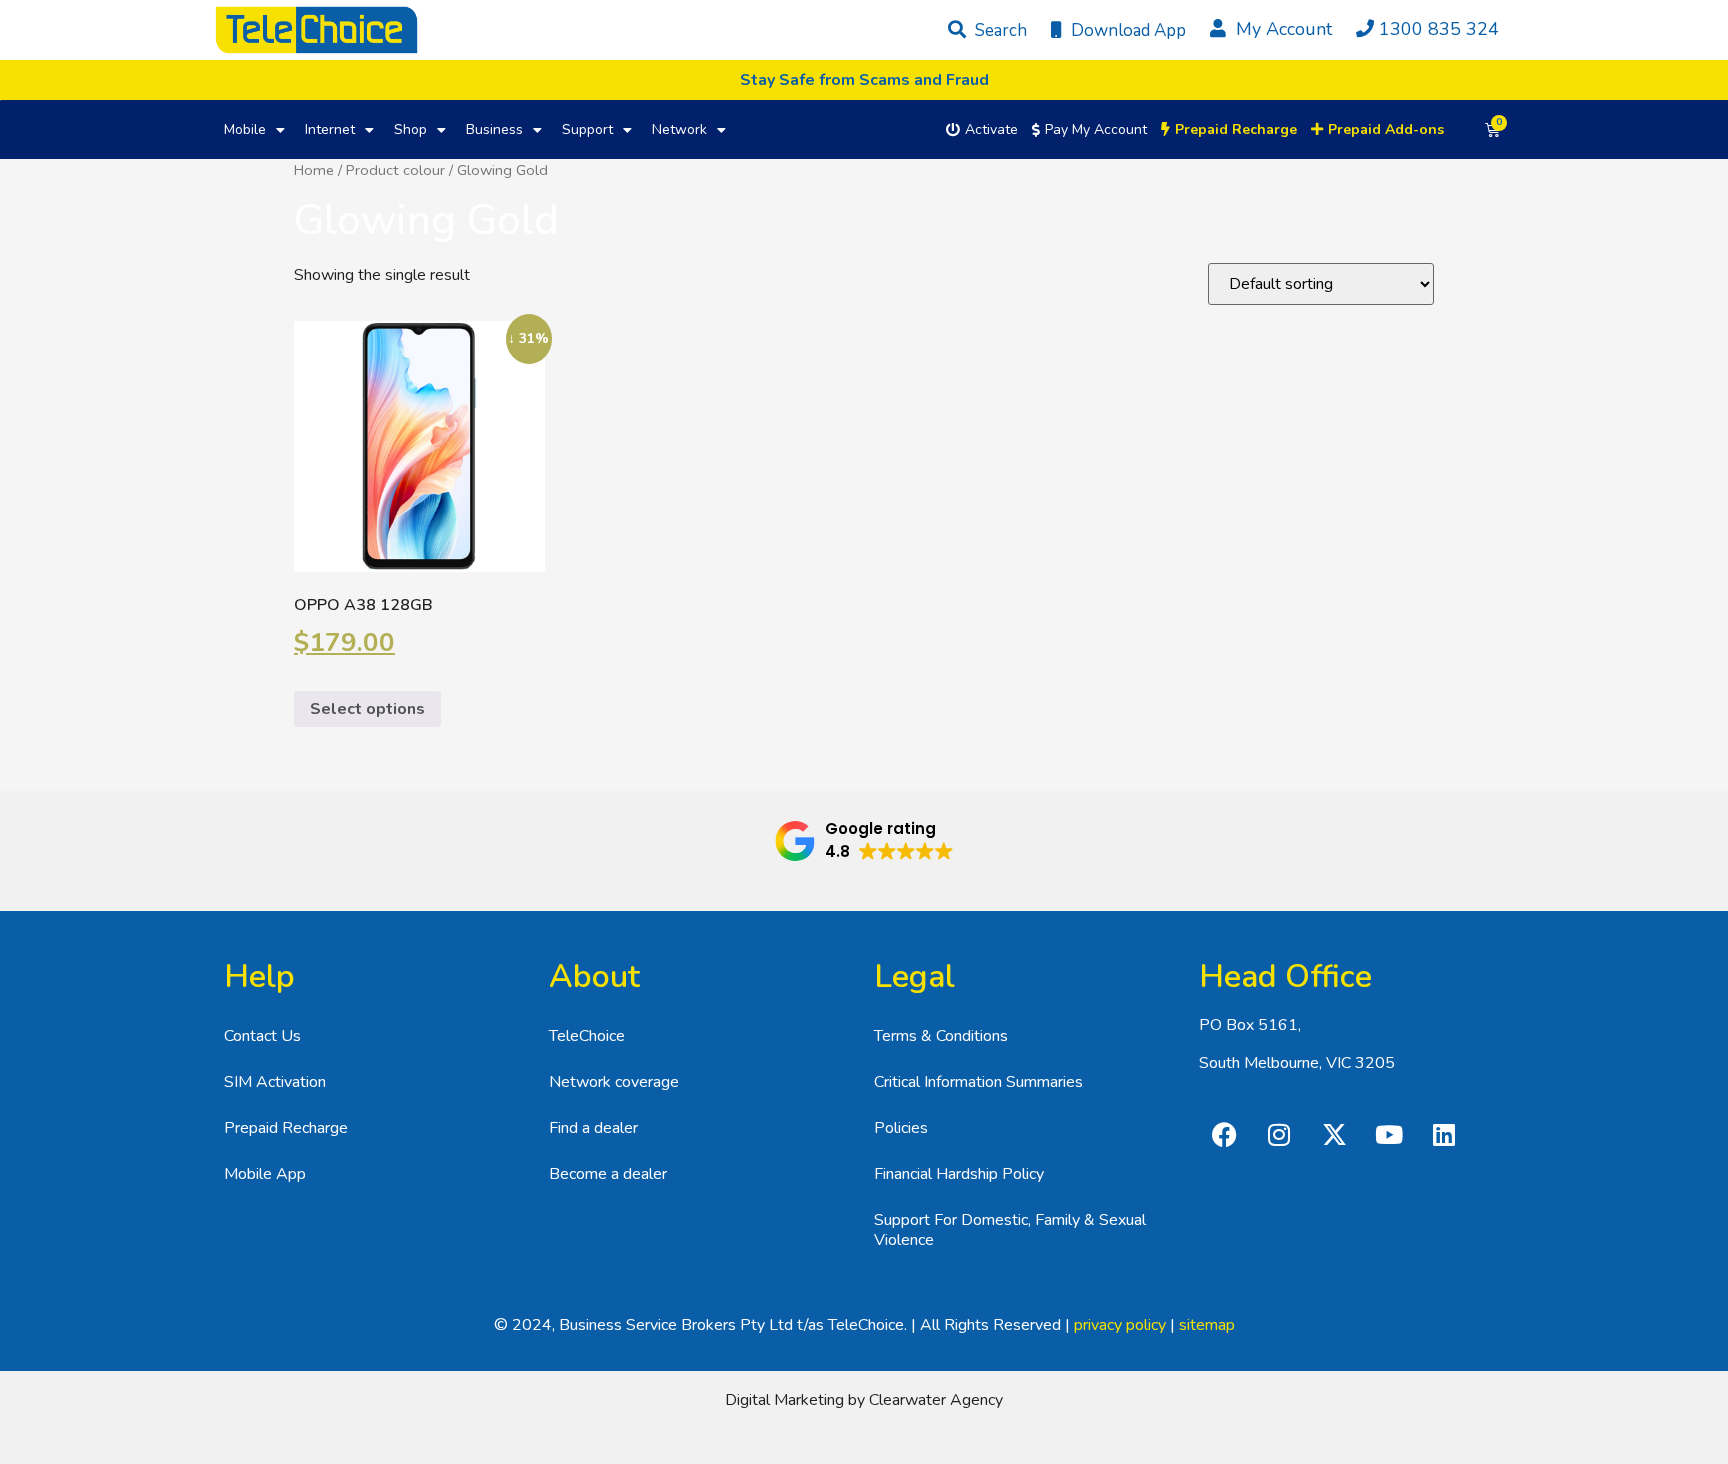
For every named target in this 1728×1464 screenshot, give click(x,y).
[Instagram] (1279, 1135)
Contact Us (262, 1036)
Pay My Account (1096, 129)
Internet (330, 129)
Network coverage (614, 1082)
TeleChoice (587, 1036)
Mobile (245, 129)
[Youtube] (1389, 1135)
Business (494, 129)
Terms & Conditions (941, 1036)
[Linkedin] (1444, 1135)
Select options (367, 709)
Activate (991, 129)
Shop (410, 129)
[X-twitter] (1334, 1135)
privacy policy (1120, 1325)
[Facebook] (1224, 1135)
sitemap (1207, 1325)
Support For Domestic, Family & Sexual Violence (1010, 1230)
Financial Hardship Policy (959, 1174)
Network (679, 129)
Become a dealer (608, 1174)
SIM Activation (275, 1082)
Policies (901, 1128)
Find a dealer (593, 1128)
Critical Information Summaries (978, 1082)
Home (314, 170)
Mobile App (265, 1174)
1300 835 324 (1439, 29)
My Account (1281, 29)
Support (587, 129)
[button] (864, 841)
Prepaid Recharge (286, 1128)
